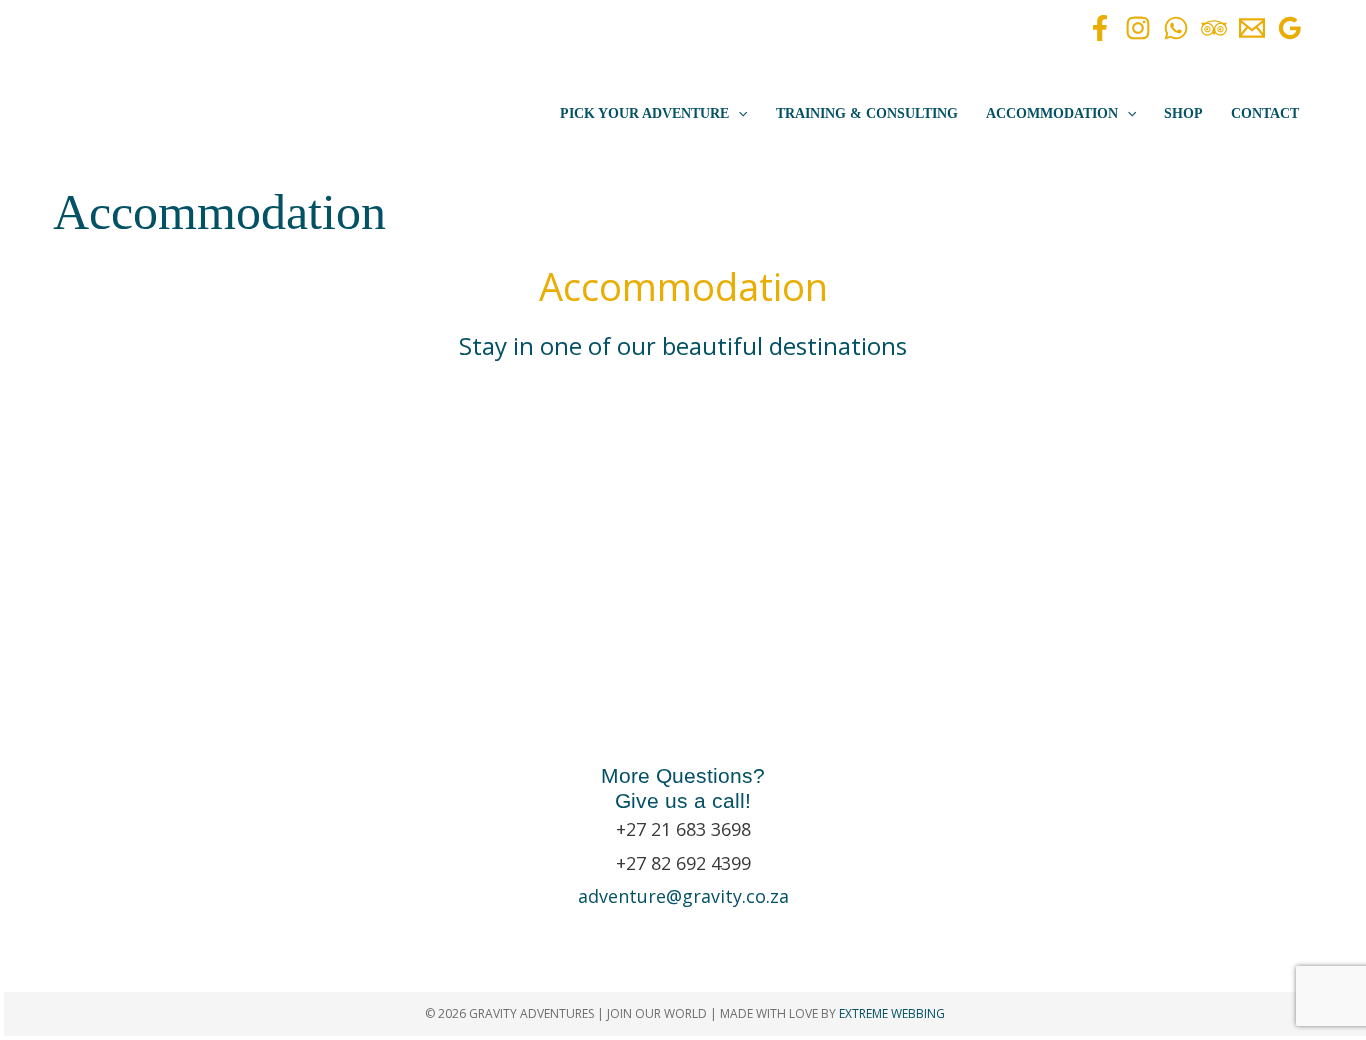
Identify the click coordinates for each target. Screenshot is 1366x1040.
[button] (738, 114)
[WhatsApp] (1176, 28)
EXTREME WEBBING (892, 1013)
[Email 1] (1252, 28)
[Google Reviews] (1290, 28)
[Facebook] (1100, 28)
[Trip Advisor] (1214, 28)
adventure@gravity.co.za (683, 896)
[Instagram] (1138, 28)
